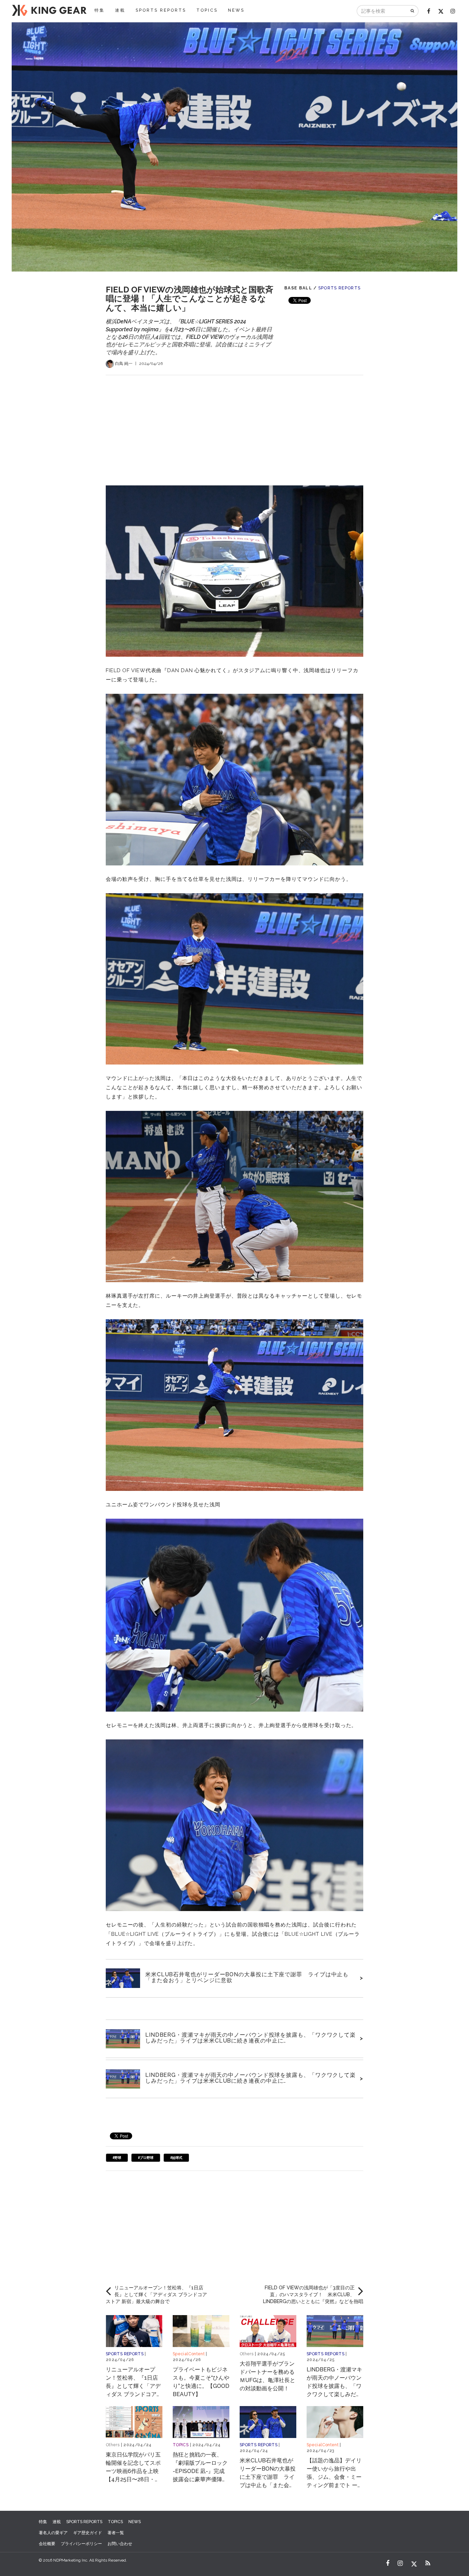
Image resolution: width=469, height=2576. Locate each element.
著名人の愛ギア (53, 2533)
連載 (120, 10)
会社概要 (47, 2544)
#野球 (117, 2158)
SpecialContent (189, 2354)
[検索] (413, 11)
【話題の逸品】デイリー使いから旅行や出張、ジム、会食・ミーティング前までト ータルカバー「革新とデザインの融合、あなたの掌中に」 (335, 2485)
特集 (100, 10)
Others (247, 2354)
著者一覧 (116, 2533)
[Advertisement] (235, 423)
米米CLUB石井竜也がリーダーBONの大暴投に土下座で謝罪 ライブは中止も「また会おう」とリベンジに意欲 (247, 1977)
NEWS (236, 10)
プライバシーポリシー (81, 2544)
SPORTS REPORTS (161, 10)
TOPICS (207, 10)
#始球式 (176, 2158)
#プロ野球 (146, 2158)
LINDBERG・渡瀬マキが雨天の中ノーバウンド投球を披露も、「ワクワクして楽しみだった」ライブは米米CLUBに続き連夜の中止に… (250, 2038)
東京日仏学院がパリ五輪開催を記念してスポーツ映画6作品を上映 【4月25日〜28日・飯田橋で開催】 (133, 2471)
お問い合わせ (120, 2544)
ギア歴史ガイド (88, 2533)
